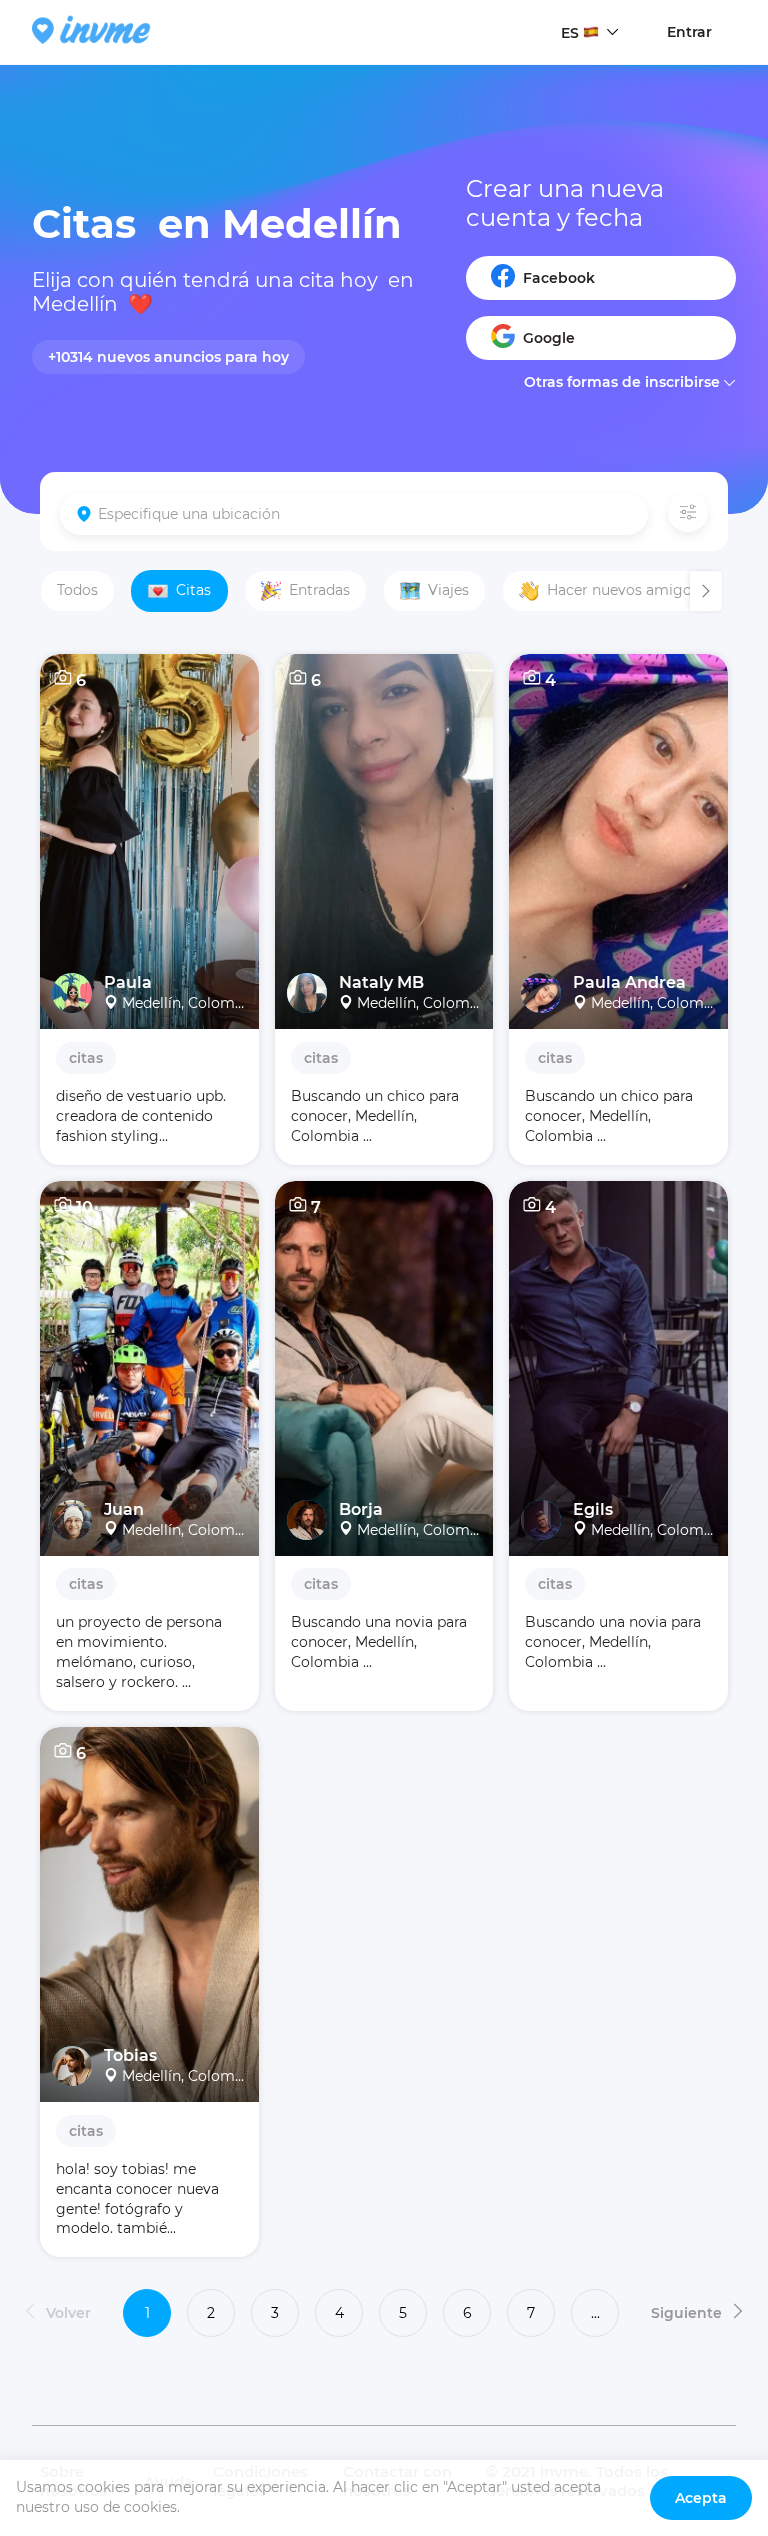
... (595, 2313)
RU (571, 71)
